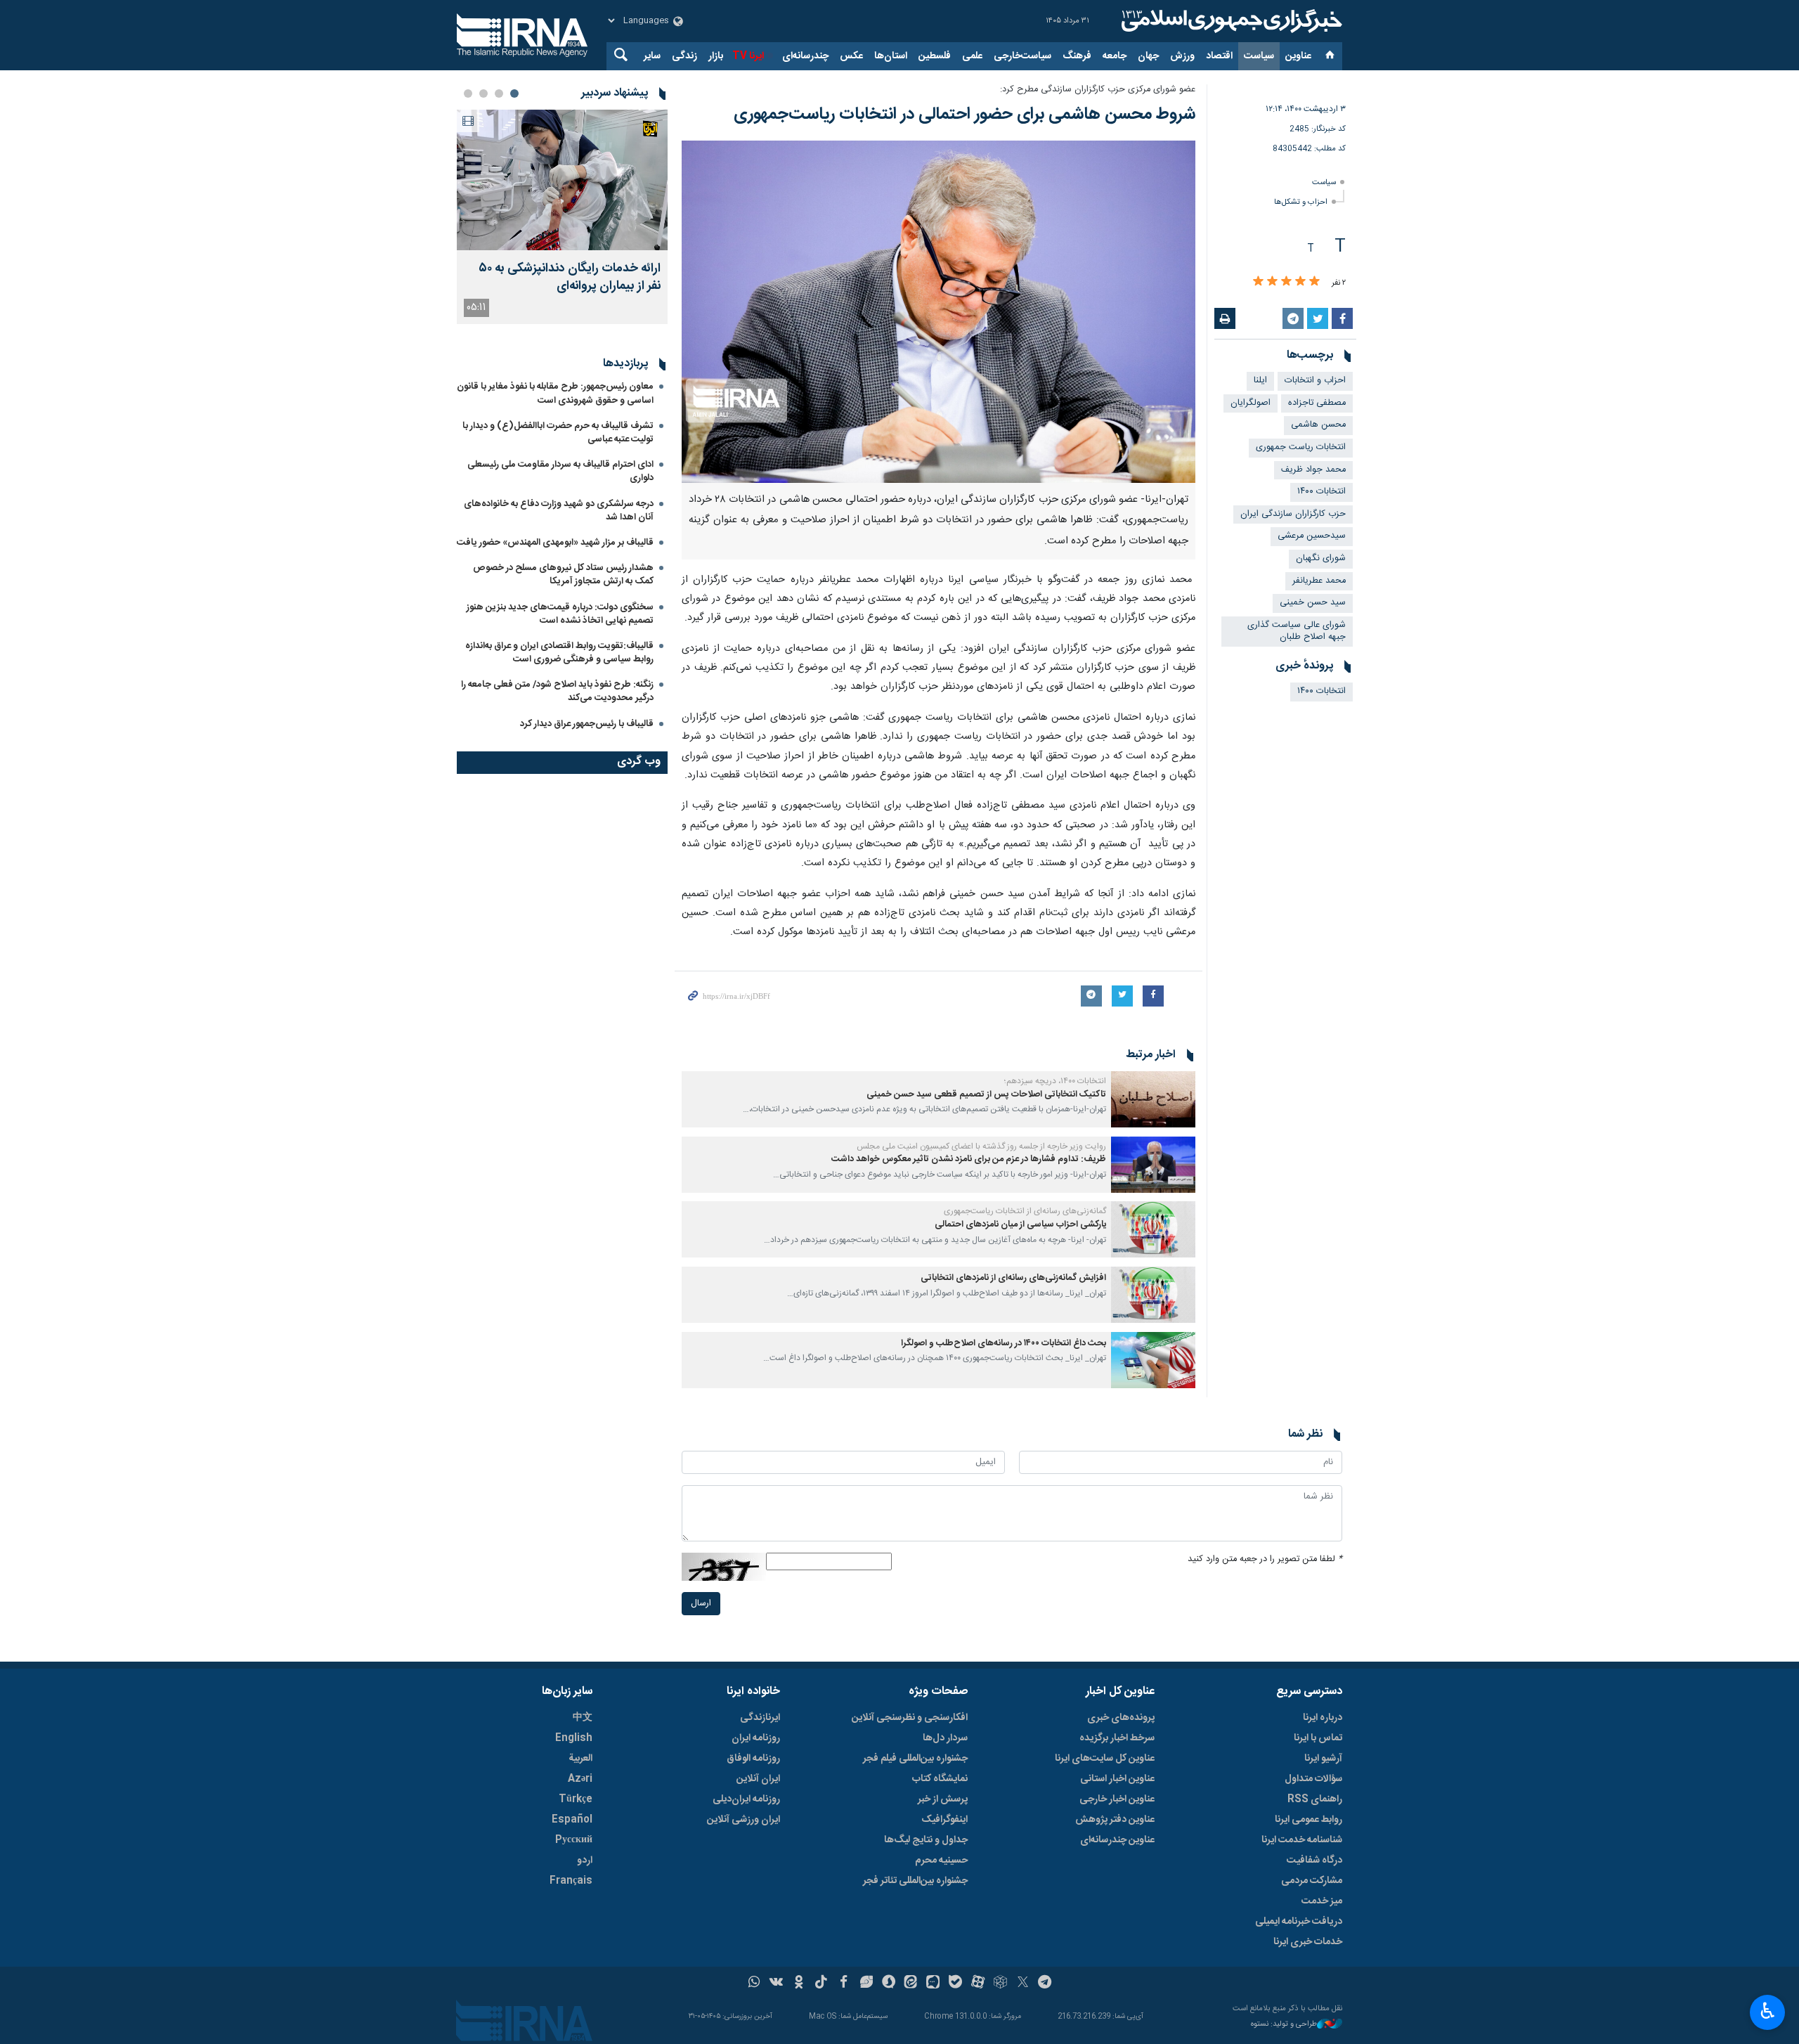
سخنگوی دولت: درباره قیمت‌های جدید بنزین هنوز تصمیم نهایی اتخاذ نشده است (560, 614)
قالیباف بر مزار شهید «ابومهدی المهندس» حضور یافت (555, 543)
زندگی (684, 56)
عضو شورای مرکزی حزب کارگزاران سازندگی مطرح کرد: (1098, 90)
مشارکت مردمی (1312, 1881)
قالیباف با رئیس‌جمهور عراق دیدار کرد (587, 724)
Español (572, 1820)
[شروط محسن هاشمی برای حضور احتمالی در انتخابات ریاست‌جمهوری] (939, 312)
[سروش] (889, 1984)
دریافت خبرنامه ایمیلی (1299, 1922)
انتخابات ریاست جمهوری (1301, 447)
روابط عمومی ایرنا (1308, 1820)
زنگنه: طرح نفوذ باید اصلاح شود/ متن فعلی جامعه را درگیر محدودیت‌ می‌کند (557, 691)
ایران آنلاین (758, 1779)
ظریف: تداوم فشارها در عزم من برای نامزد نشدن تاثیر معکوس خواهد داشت (969, 1159)
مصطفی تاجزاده (1317, 403)
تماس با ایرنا (1318, 1738)
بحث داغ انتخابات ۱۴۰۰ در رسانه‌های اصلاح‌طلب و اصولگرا (1004, 1344)
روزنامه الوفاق (753, 1759)
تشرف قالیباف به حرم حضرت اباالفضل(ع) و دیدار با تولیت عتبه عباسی (558, 433)
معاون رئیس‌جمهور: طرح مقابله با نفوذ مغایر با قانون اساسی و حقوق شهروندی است (555, 393)
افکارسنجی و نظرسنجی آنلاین (910, 1718)
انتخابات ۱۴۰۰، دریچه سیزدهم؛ (1055, 1081)
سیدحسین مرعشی (1312, 536)
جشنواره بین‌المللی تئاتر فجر (915, 1881)
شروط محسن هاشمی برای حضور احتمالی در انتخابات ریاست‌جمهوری (965, 115)
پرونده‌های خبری (1121, 1718)
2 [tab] (499, 93)
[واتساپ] (754, 1984)
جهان (1148, 56)
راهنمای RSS (1315, 1799)
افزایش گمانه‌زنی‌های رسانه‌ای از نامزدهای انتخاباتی (1013, 1278)
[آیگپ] (933, 1984)
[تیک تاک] (821, 1984)
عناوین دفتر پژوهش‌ (1115, 1820)
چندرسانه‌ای (805, 56)
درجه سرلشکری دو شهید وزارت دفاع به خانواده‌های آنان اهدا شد (559, 511)
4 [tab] (468, 93)
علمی (972, 56)
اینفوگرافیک (944, 1820)
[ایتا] (911, 1984)
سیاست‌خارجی (1022, 56)
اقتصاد (1219, 56)
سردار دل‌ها (945, 1738)
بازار (716, 56)
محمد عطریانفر (1319, 581)
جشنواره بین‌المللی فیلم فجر (915, 1759)
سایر (652, 56)
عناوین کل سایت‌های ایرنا (1105, 1759)
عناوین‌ (1298, 56)
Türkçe (576, 1799)
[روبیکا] (1000, 1984)
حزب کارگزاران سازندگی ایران (1293, 514)
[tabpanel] (562, 217)
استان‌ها (891, 56)
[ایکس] (1023, 1984)
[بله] (955, 1984)
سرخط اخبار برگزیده (1117, 1738)
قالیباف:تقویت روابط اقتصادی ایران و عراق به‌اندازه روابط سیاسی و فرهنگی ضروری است (559, 653)
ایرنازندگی (760, 1718)
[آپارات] (978, 1984)
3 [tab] (483, 93)
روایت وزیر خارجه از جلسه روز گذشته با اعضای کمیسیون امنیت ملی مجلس (981, 1146)
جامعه (1115, 56)
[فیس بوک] (844, 1984)
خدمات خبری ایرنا (1308, 1942)
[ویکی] (776, 1984)
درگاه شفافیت (1314, 1861)
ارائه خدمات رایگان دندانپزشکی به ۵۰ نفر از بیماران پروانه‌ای (570, 278)
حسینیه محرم (941, 1861)
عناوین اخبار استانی (1117, 1779)
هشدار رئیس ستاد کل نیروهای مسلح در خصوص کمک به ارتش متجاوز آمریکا (563, 575)
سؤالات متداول (1313, 1779)
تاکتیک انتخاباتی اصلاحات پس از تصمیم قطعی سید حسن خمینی (986, 1095)
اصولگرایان (1251, 403)
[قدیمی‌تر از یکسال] (1153, 1099)
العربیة (580, 1759)
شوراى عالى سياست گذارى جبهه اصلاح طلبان (1297, 631)
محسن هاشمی (1318, 425)
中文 (583, 1718)
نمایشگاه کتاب (940, 1779)
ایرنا (1230, 21)
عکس (851, 56)
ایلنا (1260, 381)
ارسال (701, 1604)
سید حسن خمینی (1313, 603)
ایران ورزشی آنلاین (743, 1820)
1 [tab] (514, 93)
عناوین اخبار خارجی (1117, 1799)
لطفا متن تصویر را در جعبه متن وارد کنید (1265, 1559)
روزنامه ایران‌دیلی (746, 1799)
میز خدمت (1322, 1901)
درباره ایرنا (1323, 1718)
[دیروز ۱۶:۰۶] (562, 180)
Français (571, 1881)
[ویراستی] (866, 1984)
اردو (585, 1861)
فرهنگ (1077, 56)
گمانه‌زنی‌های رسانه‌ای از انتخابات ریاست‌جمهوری (1025, 1211)
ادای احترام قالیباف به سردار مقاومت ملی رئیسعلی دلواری (560, 471)
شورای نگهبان (1321, 558)
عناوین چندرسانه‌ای (1117, 1840)
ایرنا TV (748, 56)
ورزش (1182, 56)
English (574, 1738)
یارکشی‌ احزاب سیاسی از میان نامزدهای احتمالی (1020, 1225)
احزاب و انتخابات (1315, 381)
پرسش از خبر (943, 1799)
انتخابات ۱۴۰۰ (1321, 492)
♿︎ (1768, 2011)
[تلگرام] (1045, 1984)
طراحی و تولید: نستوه (1284, 2025)
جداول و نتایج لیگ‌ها (926, 1840)
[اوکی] (799, 1984)
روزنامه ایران (756, 1738)
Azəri (580, 1779)
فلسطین (935, 56)
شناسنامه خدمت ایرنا (1302, 1840)
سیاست (1259, 56)
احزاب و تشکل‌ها (1301, 202)
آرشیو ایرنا (1323, 1759)
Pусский (574, 1840)
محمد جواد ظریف (1313, 470)
